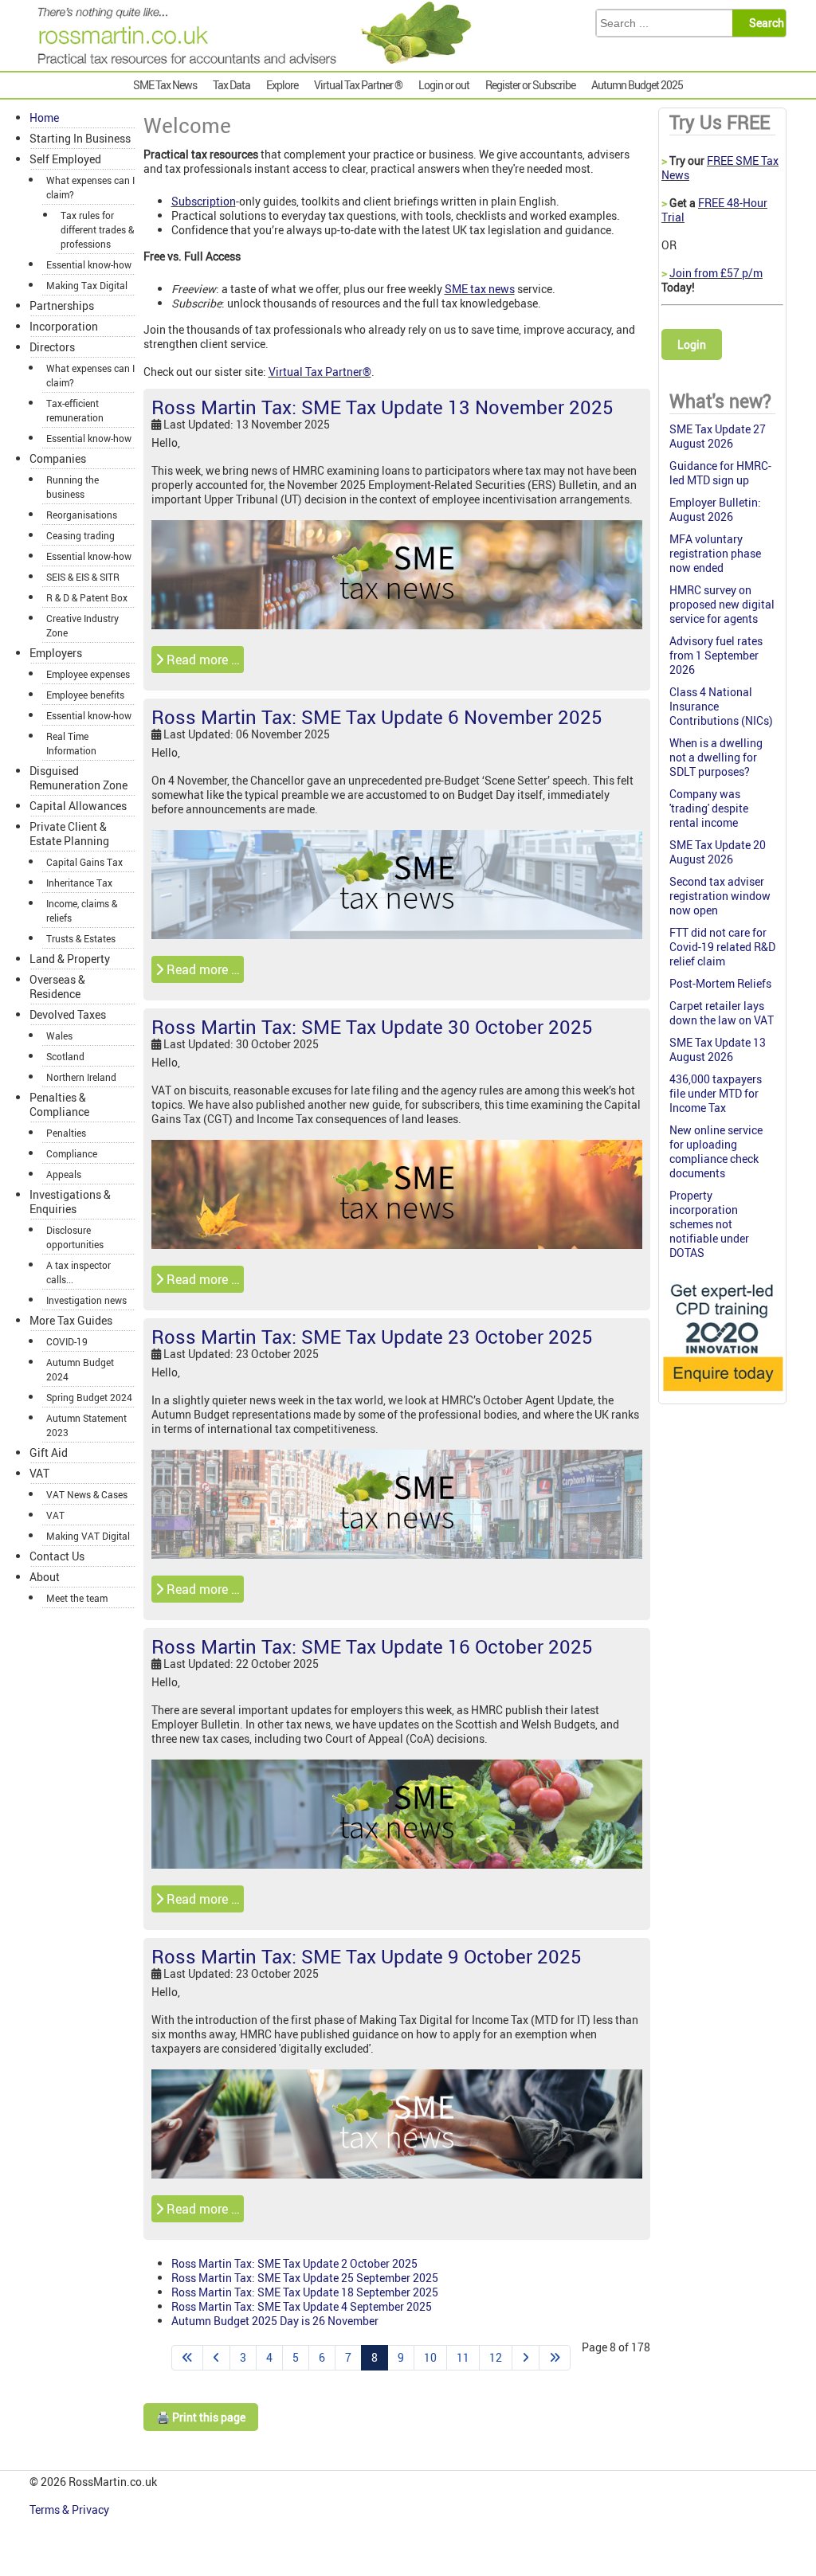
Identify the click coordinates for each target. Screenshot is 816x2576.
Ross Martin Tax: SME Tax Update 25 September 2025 (305, 2278)
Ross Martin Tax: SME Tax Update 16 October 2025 (372, 1646)
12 (496, 2357)
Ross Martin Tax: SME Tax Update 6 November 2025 (377, 717)
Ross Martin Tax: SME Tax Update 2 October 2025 (294, 2263)
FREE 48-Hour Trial (714, 210)
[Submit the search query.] (764, 23)
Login (692, 345)
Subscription (204, 201)
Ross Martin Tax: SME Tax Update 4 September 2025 (302, 2306)
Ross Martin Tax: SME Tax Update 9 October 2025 (367, 1956)
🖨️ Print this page (201, 2417)
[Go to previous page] (216, 2358)
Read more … (202, 660)
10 (430, 2357)
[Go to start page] (187, 2358)
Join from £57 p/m (716, 273)
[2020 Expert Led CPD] (722, 1394)
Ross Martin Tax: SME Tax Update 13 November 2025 (382, 407)
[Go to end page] (555, 2358)
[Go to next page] (526, 2358)
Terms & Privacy (71, 2509)
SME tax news (480, 289)
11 (463, 2357)
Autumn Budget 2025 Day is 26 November (275, 2321)
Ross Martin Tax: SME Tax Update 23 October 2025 (372, 1337)
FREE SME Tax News (720, 168)
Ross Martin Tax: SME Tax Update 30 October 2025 (372, 1027)
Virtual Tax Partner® (320, 372)
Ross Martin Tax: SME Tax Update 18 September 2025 (305, 2292)
